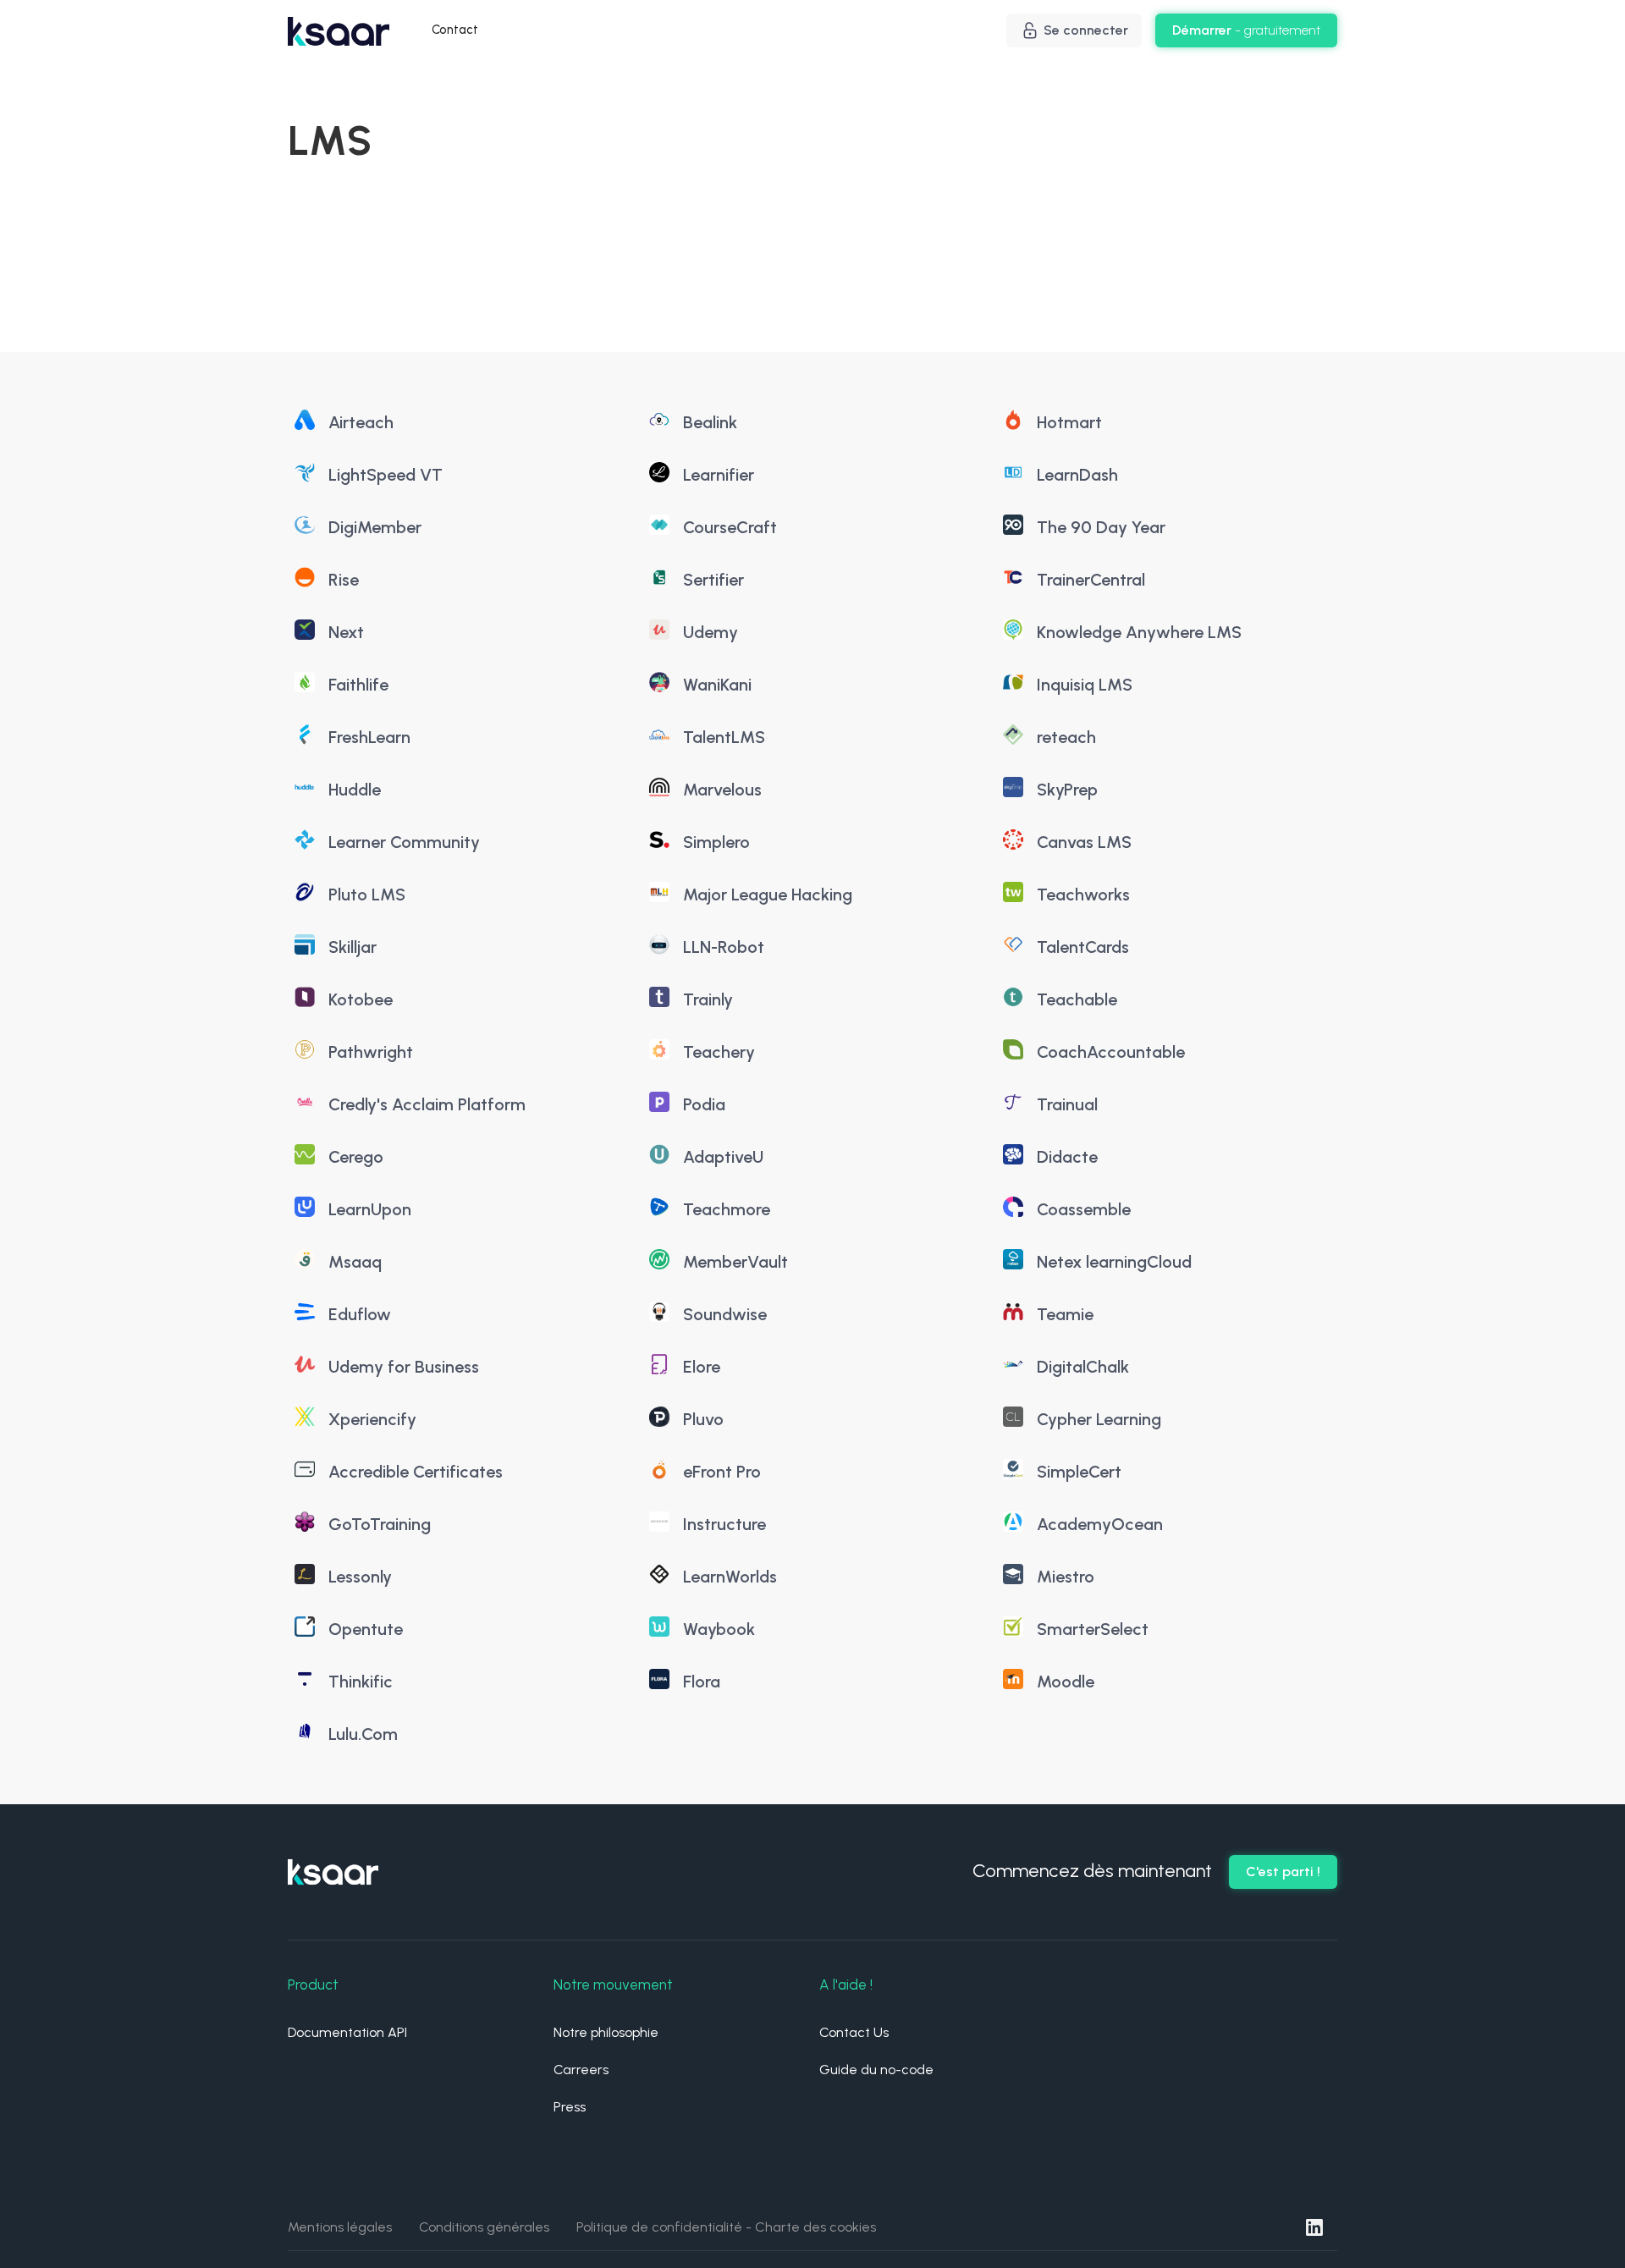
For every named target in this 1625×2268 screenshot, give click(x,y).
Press (570, 2107)
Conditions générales (484, 2227)
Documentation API (347, 2032)
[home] (339, 31)
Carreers (581, 2070)
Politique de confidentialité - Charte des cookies (726, 2227)
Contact (455, 30)
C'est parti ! (1283, 1872)
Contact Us (854, 2032)
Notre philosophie (606, 2032)
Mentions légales (340, 2227)
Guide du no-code (876, 2070)
